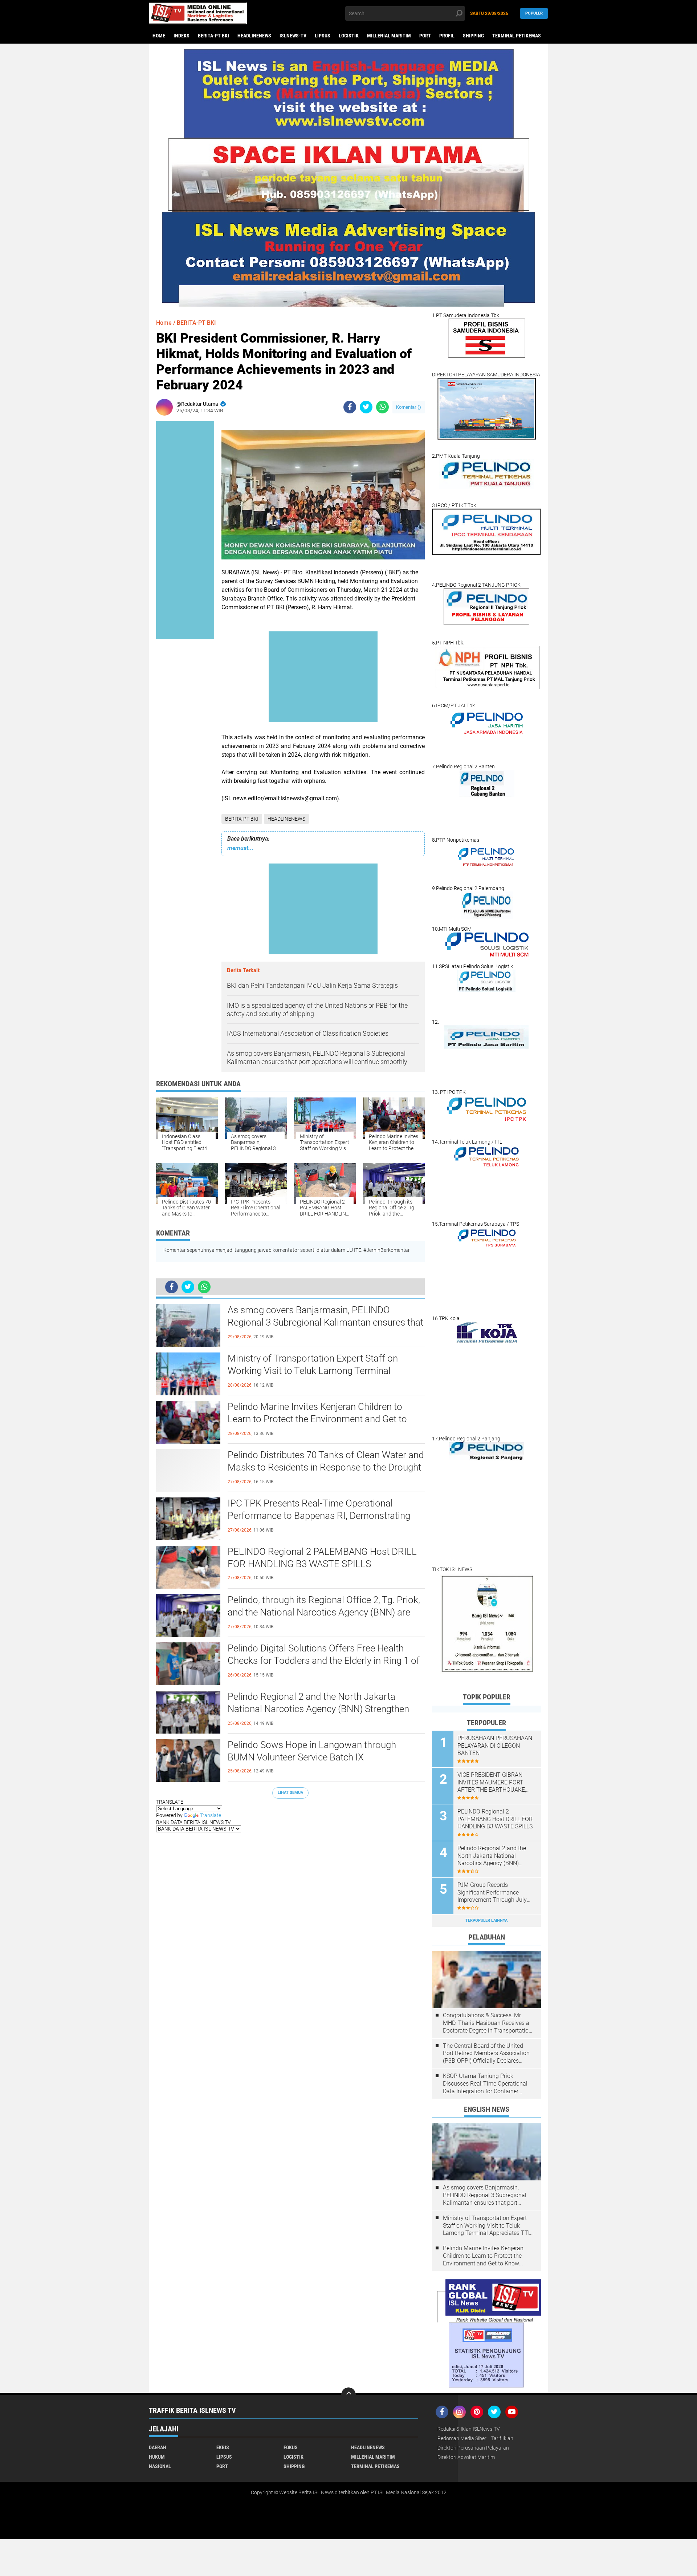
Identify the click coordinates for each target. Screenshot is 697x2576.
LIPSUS (323, 36)
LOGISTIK (349, 36)
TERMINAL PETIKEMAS (517, 36)
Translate (211, 1815)
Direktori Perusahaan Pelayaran (473, 2448)
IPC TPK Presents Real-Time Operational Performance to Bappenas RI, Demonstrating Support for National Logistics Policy (319, 1516)
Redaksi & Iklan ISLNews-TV (469, 2429)
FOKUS (291, 2447)
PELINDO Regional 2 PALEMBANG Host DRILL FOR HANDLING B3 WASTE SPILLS (322, 1558)
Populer (534, 13)
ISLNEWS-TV (293, 36)
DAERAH (158, 2447)
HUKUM (157, 2457)
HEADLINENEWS (254, 36)
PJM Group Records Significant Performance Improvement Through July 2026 (492, 1893)
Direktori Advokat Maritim (466, 2457)
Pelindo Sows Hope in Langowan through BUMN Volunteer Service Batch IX (312, 1751)
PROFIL (447, 36)
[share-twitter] (366, 407)
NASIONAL (160, 2466)
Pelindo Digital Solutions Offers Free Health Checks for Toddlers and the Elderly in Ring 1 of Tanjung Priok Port (324, 1661)
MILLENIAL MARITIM (389, 36)
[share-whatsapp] (382, 407)
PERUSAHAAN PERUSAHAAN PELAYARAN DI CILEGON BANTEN (495, 1746)
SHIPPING (473, 36)
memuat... (241, 848)
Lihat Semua (290, 1793)
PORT (425, 36)
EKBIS (223, 2447)
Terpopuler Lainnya (486, 1920)
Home (159, 36)
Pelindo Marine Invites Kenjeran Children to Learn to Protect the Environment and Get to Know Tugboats (317, 1419)
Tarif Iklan (502, 2438)
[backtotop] (348, 2395)
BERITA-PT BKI (213, 36)
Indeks (182, 36)
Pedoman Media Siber (462, 2438)
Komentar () (409, 407)
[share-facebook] (350, 407)
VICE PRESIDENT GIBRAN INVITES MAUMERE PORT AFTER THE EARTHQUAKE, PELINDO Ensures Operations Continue (494, 1783)
